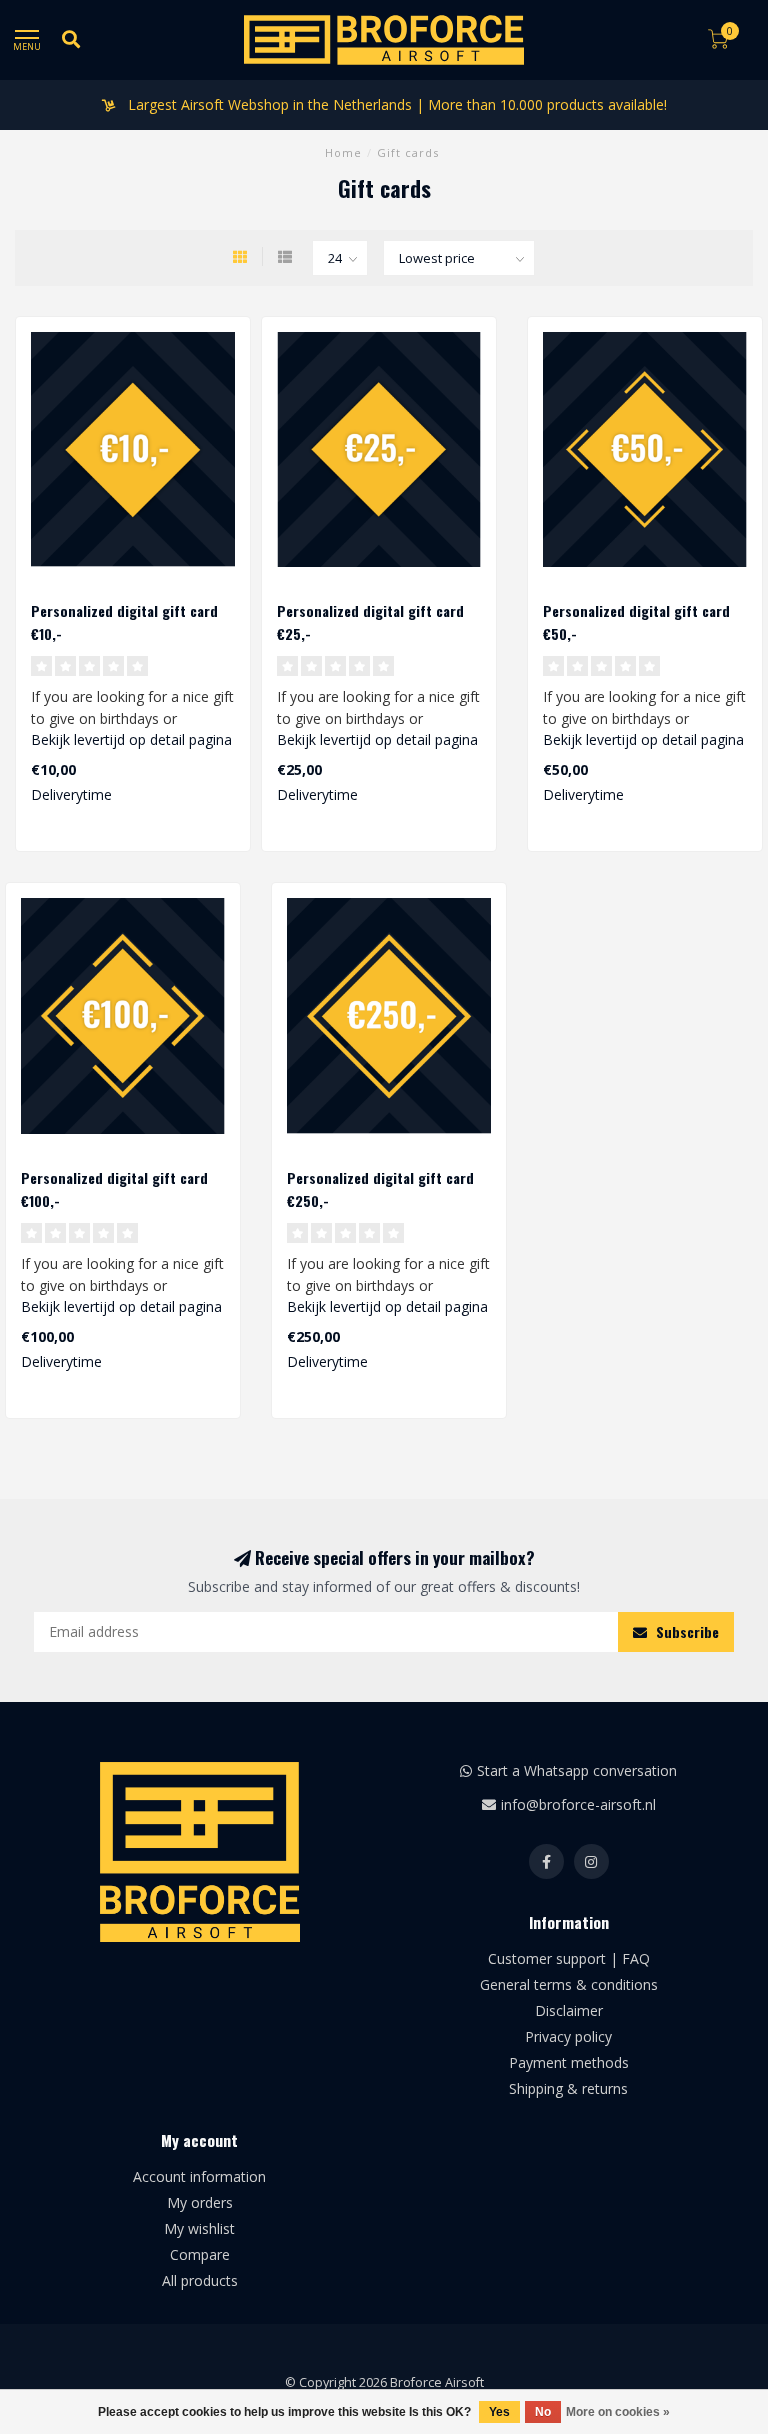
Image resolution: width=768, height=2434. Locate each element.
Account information (199, 2176)
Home (343, 152)
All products (200, 2280)
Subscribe (685, 1631)
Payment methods (569, 2062)
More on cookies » (618, 2412)
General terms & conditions (569, 1984)
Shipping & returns (568, 2088)
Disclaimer (569, 2010)
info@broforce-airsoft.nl (578, 1804)
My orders (200, 2202)
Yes (499, 2412)
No (543, 2412)
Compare (200, 2254)
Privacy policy (568, 2036)
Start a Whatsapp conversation (577, 1770)
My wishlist (199, 2228)
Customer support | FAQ (569, 1958)
